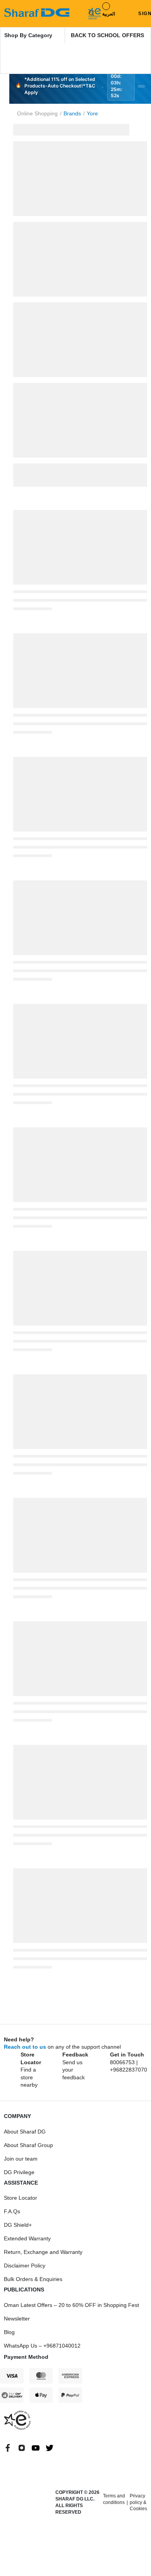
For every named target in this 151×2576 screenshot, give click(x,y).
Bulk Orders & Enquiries (33, 2279)
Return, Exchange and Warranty (43, 2252)
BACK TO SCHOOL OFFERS (107, 35)
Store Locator (21, 2198)
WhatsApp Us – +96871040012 (42, 2346)
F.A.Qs (12, 2211)
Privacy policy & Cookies (138, 2502)
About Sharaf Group (28, 2145)
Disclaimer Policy (25, 2266)
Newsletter (17, 2319)
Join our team (21, 2159)
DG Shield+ (18, 2225)
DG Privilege (19, 2172)
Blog (9, 2332)
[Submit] (90, 13)
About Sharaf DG (25, 2132)
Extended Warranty (27, 2238)
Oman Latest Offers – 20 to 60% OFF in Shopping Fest (71, 2305)
